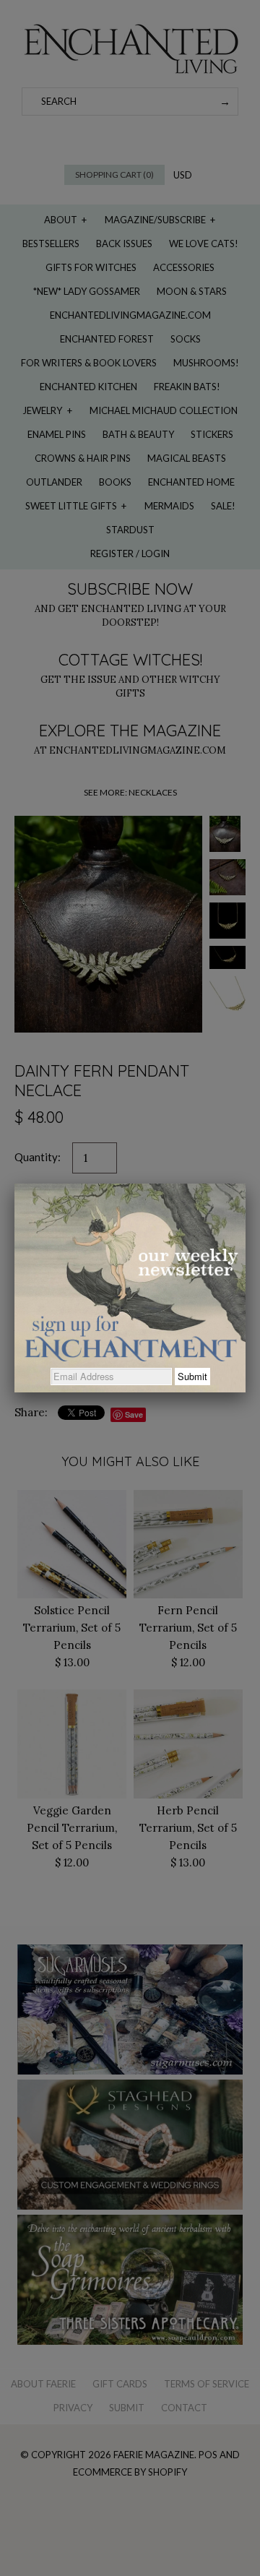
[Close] (246, 1184)
